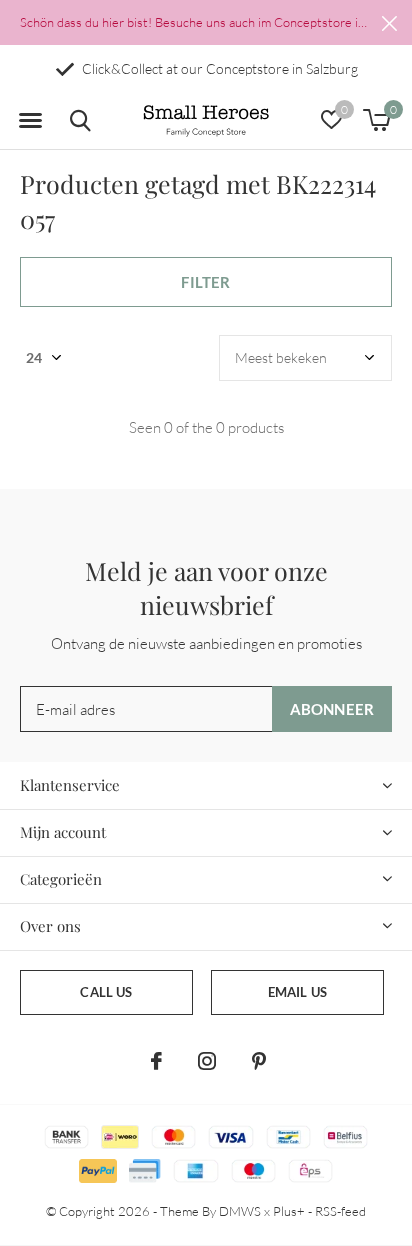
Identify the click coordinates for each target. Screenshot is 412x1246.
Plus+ (289, 1211)
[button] (30, 121)
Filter (205, 282)
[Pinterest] (259, 1061)
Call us (106, 992)
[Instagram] (207, 1061)
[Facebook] (156, 1061)
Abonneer (332, 709)
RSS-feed (340, 1211)
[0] (376, 120)
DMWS (240, 1211)
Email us (297, 992)
